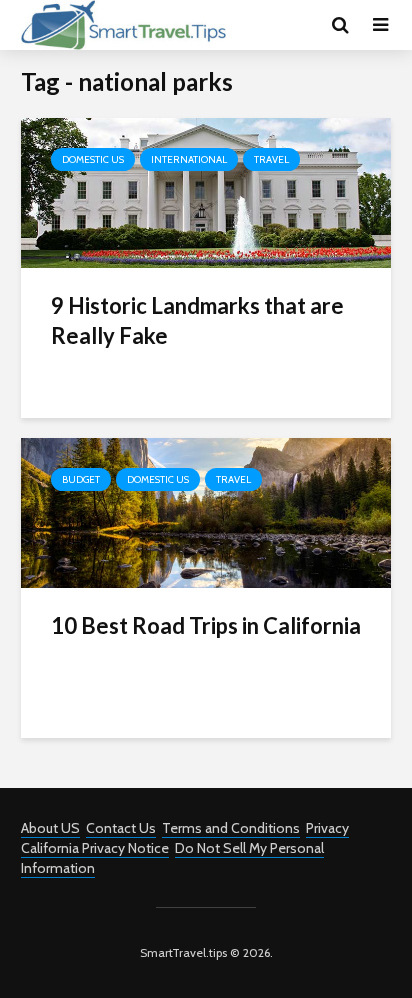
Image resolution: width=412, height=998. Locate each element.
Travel (271, 159)
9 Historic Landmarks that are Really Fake (197, 320)
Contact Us (121, 828)
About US (50, 828)
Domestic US (93, 159)
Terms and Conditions (231, 828)
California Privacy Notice (95, 848)
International (189, 159)
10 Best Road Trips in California (206, 625)
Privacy (327, 828)
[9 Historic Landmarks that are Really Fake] (206, 191)
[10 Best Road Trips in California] (206, 511)
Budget (81, 479)
